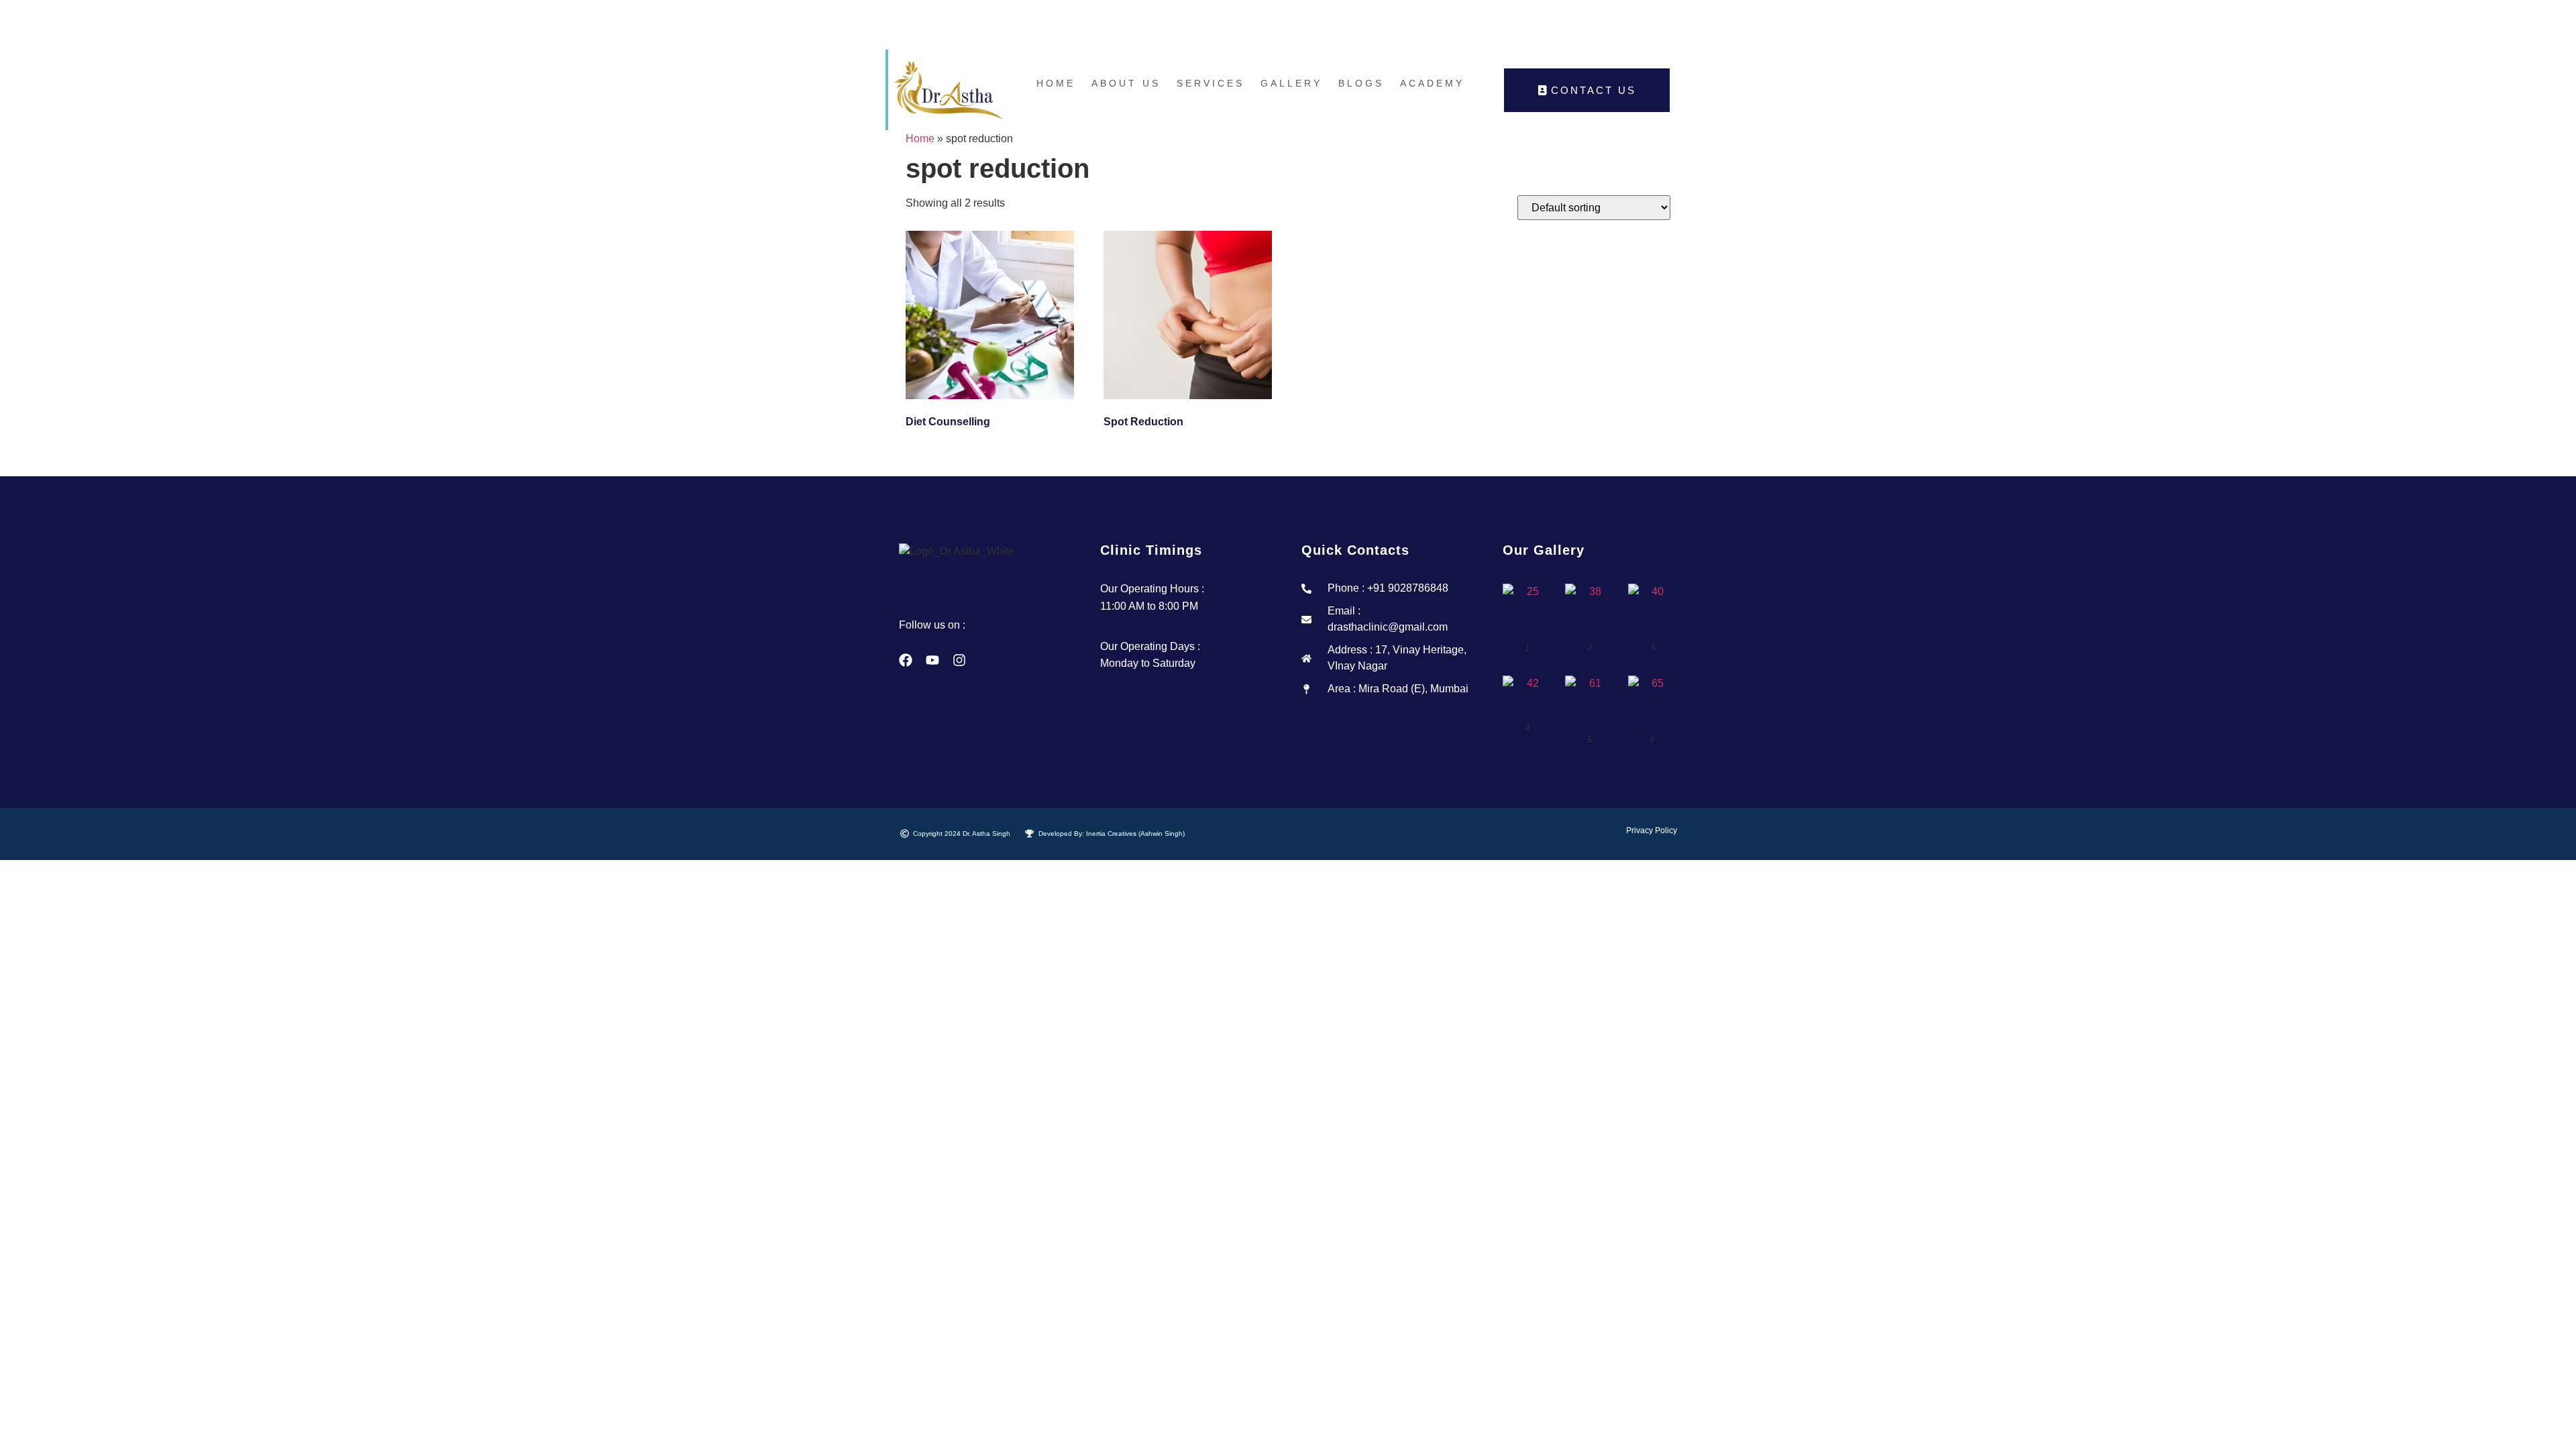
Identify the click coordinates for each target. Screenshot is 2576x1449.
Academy (1432, 83)
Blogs (1361, 83)
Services (1211, 83)
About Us (1126, 83)
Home (1056, 83)
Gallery (1291, 83)
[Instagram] (959, 660)
